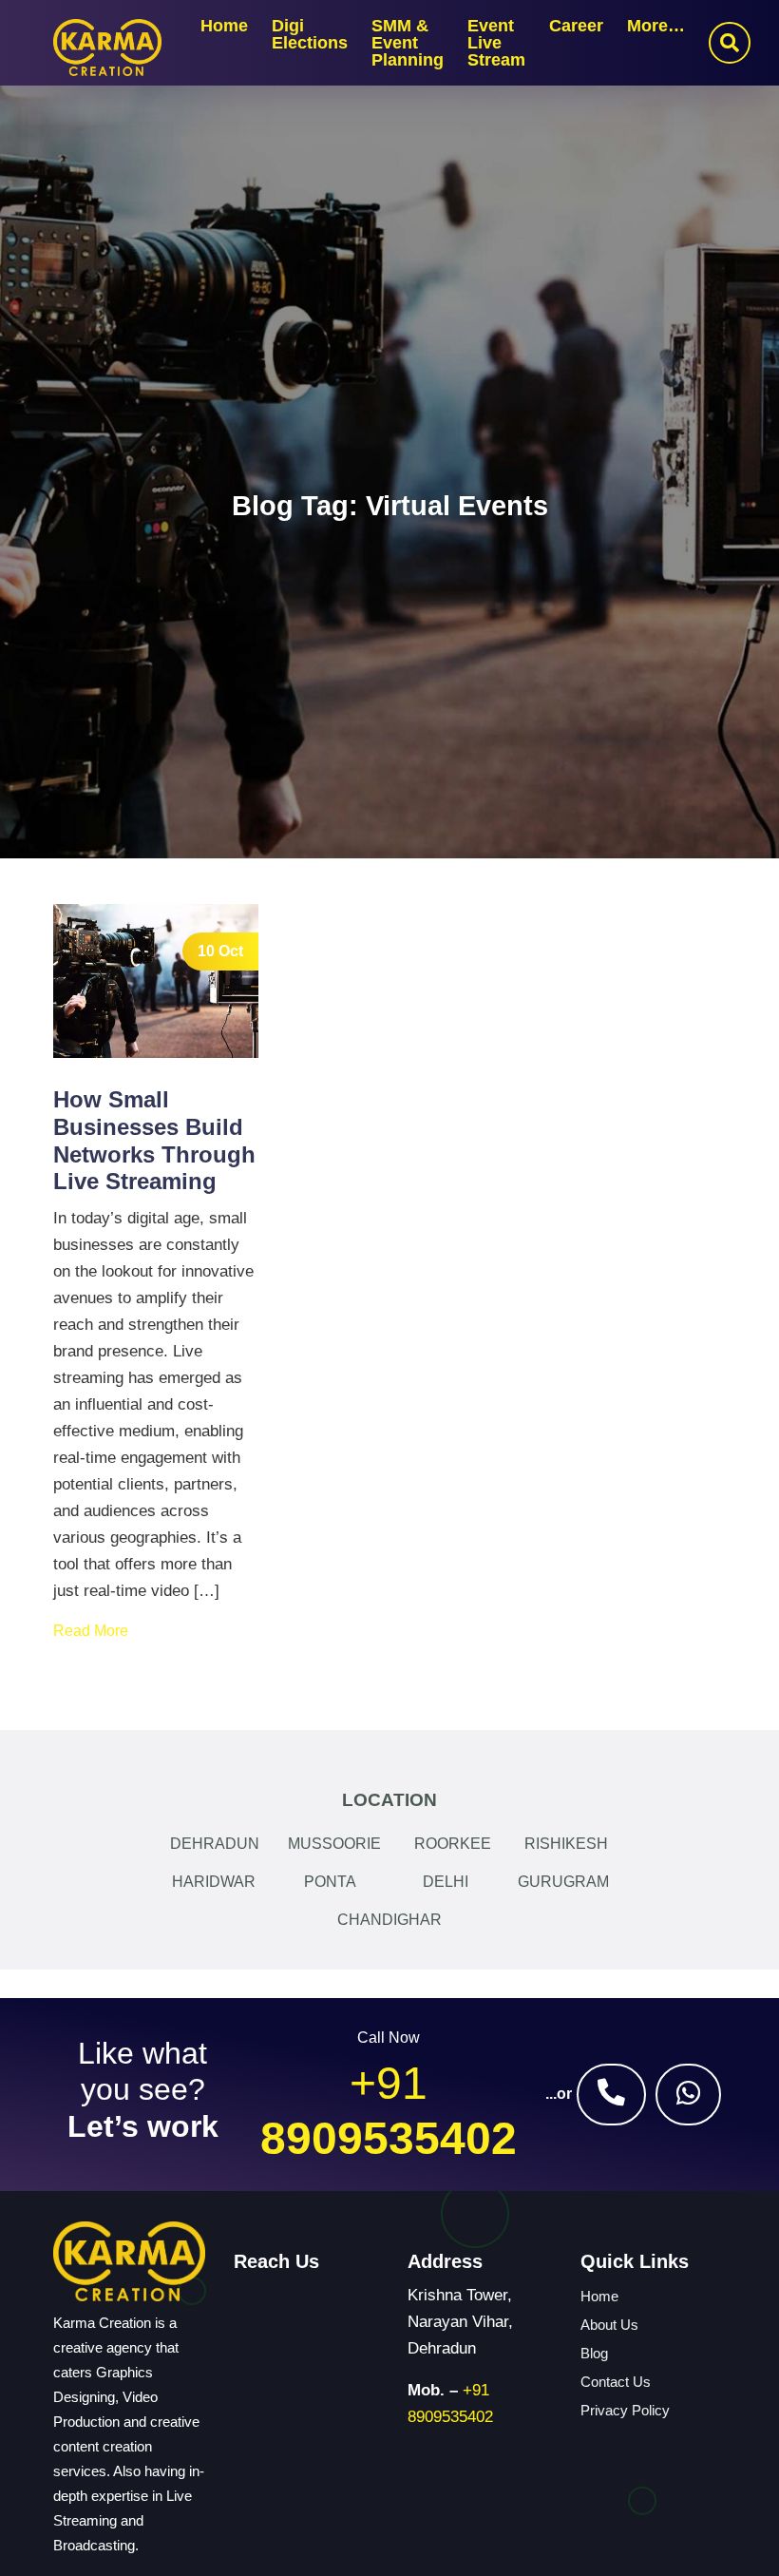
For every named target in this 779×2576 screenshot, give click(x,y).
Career (576, 26)
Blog (594, 2353)
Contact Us (616, 2382)
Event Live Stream (496, 43)
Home (224, 26)
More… (656, 26)
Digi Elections (310, 34)
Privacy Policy (625, 2410)
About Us (609, 2325)
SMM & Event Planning (408, 43)
